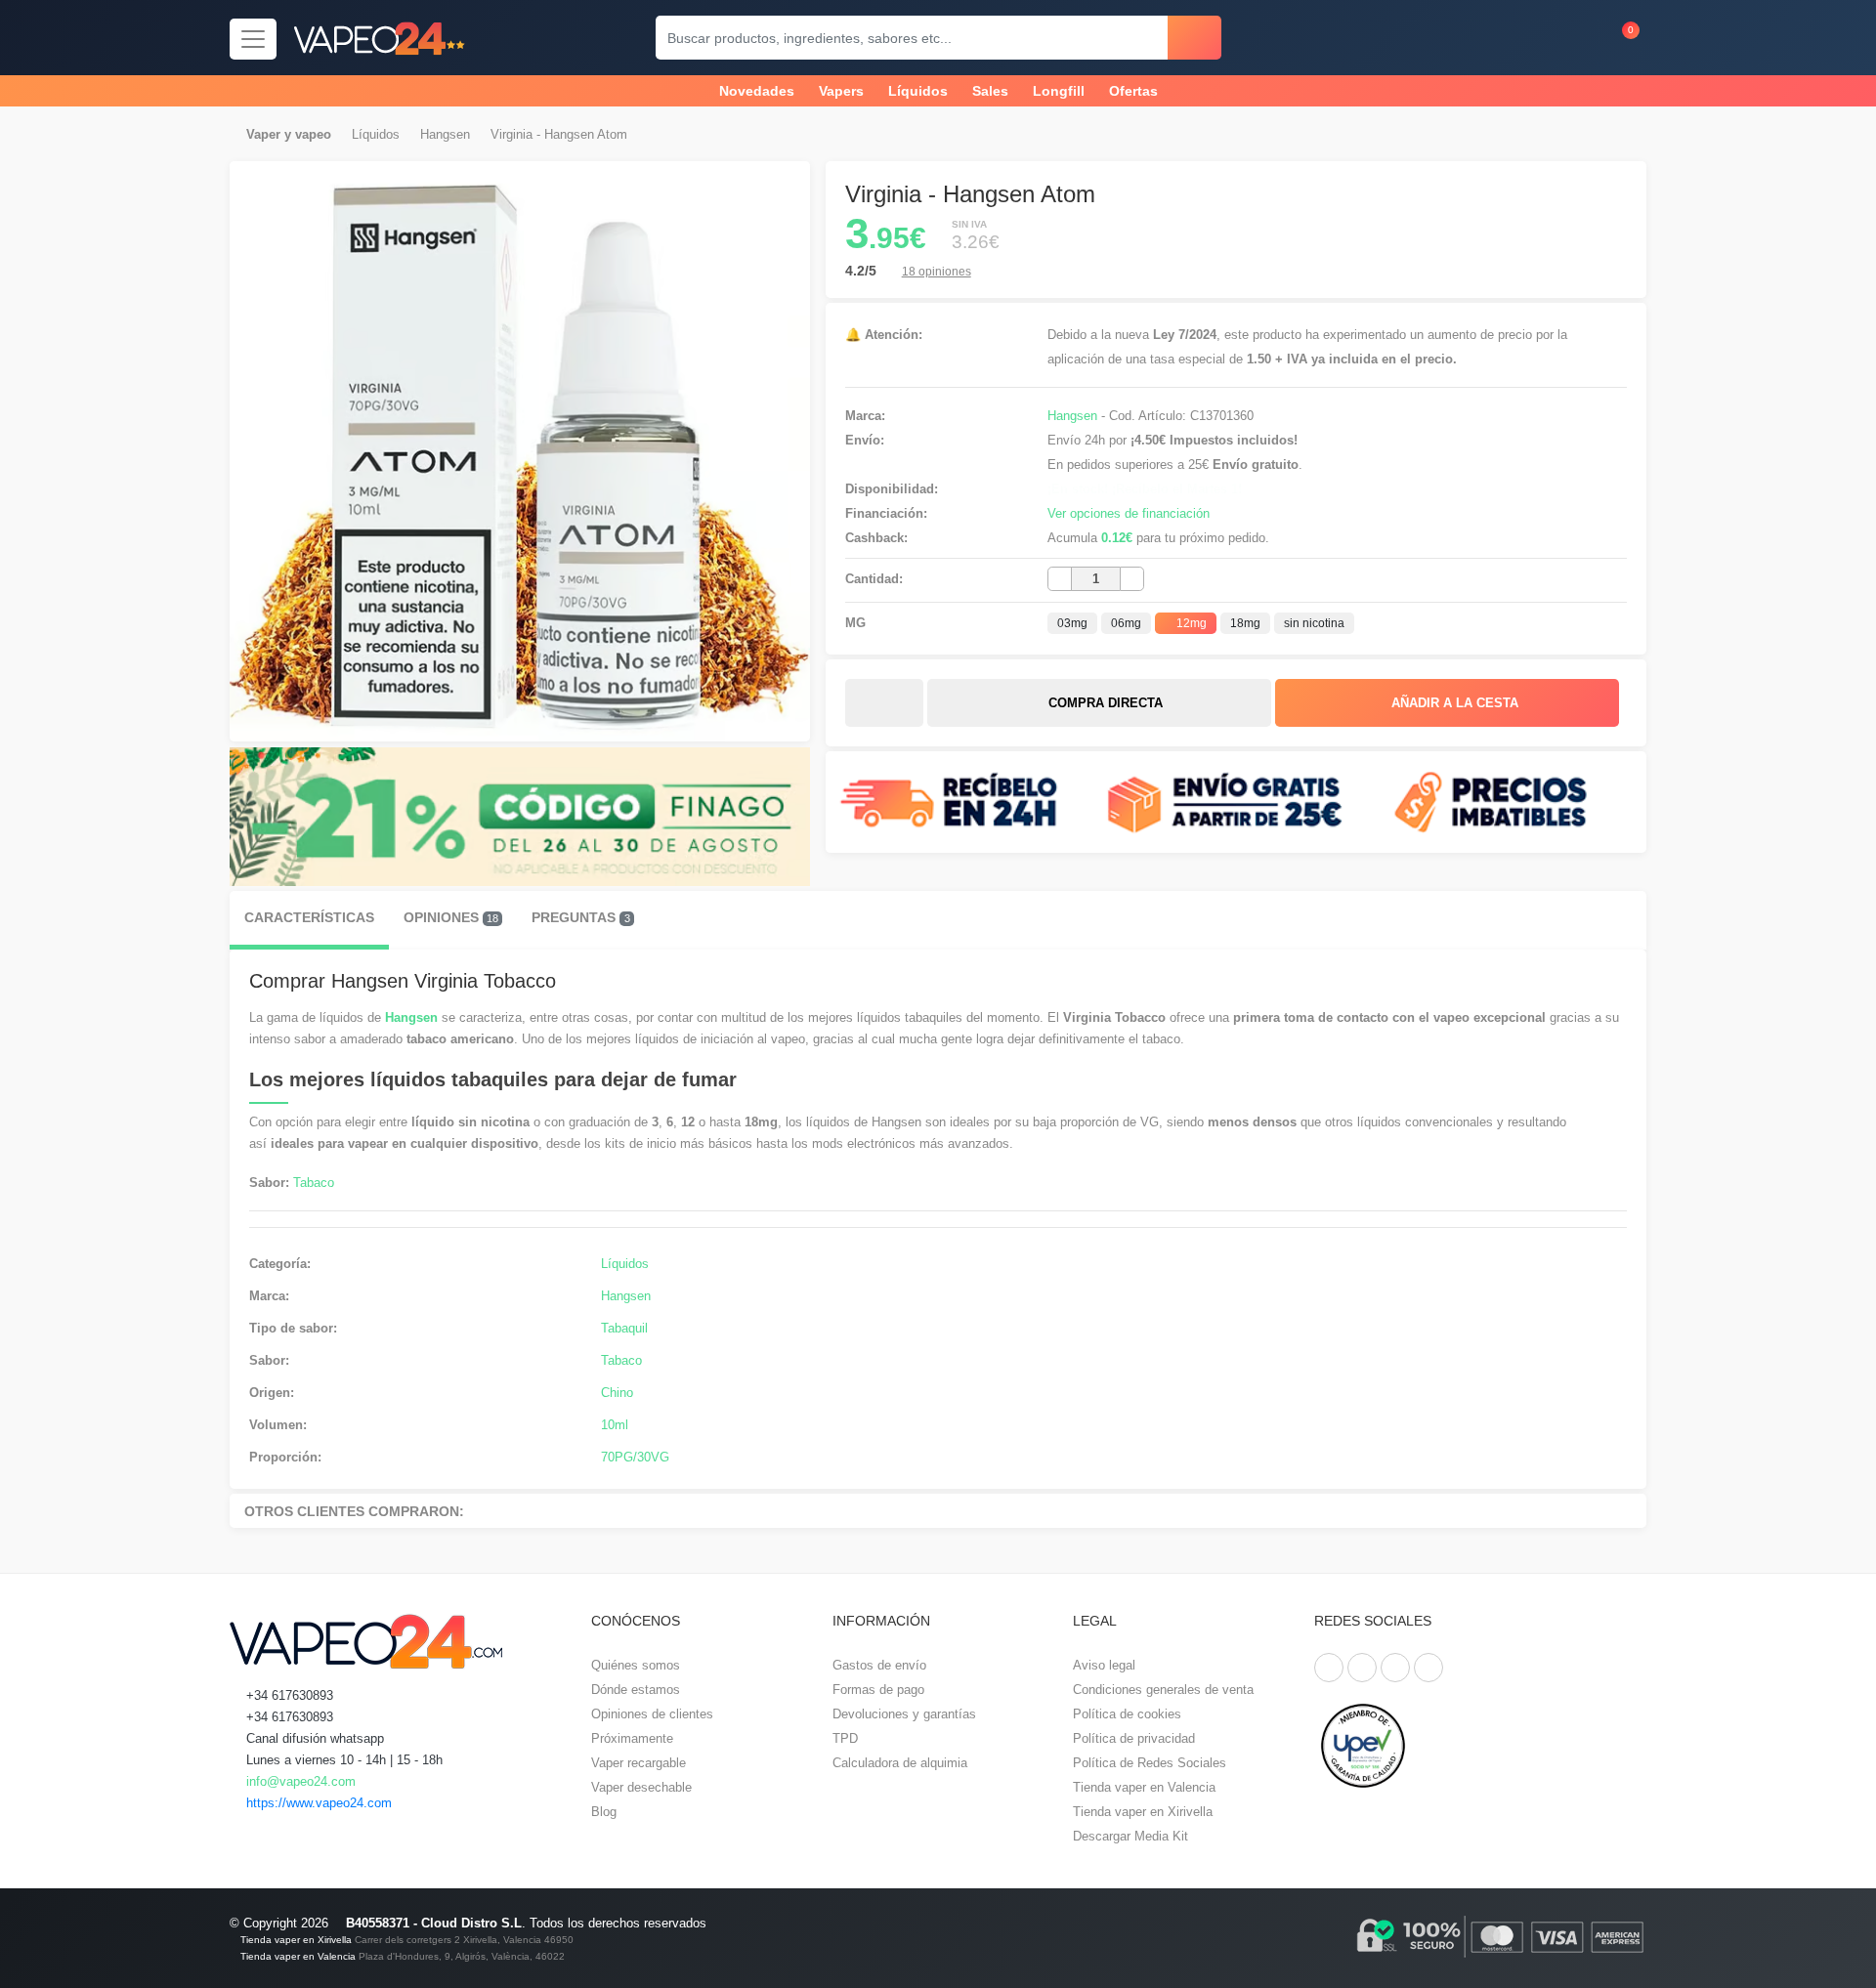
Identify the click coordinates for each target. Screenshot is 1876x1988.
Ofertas (1133, 91)
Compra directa (1104, 703)
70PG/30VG (635, 1457)
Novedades (757, 91)
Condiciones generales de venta (1163, 1690)
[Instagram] (1395, 1668)
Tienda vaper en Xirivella (1143, 1812)
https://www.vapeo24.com (317, 1803)
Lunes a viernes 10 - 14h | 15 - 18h (342, 1760)
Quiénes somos (636, 1665)
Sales (990, 91)
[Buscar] (1194, 38)
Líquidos (918, 91)
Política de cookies (1127, 1714)
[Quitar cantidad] (1060, 579)
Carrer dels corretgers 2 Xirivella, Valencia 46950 (464, 1940)
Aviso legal (1104, 1665)
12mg (1190, 623)
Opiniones (451, 917)
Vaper (263, 134)
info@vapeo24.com (299, 1781)
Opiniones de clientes (652, 1714)
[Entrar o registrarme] (1536, 38)
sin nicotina (1314, 623)
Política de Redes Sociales (1150, 1763)
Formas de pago (878, 1690)
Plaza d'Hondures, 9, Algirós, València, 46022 (462, 1956)
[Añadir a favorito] (884, 703)
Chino (617, 1393)
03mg (1072, 623)
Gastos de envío (879, 1665)
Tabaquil (624, 1328)
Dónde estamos (636, 1690)
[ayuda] (1575, 38)
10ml (615, 1425)
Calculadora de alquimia (900, 1763)
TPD (845, 1738)
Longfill (1059, 91)
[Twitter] (1362, 1668)
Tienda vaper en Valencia (1144, 1787)
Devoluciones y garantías (904, 1714)
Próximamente (632, 1738)
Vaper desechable (641, 1787)
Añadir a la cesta (1453, 703)
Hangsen (445, 134)
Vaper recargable (639, 1763)
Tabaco (314, 1183)
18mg (1245, 623)
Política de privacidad (1134, 1738)
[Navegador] (253, 39)
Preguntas (580, 917)
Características (309, 917)
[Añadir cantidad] (1132, 579)
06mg (1126, 623)
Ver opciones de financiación (1129, 513)
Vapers (841, 91)
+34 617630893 (288, 1695)
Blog (604, 1812)
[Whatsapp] (1428, 1668)
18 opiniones (937, 272)
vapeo (313, 134)
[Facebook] (1329, 1668)
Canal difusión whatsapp (313, 1738)
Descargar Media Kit (1130, 1836)
